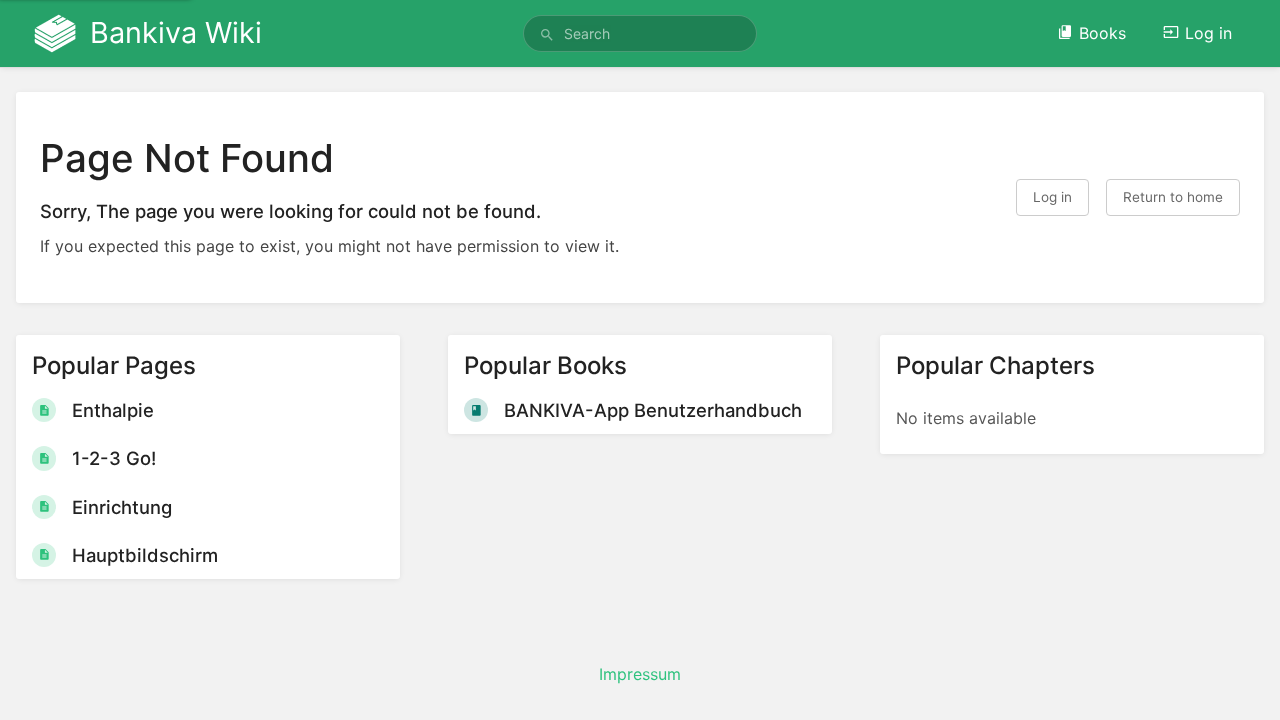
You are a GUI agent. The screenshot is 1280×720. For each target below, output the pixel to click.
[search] (640, 33)
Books (1102, 33)
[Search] (547, 35)
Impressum (640, 674)
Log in (1208, 33)
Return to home (1173, 197)
